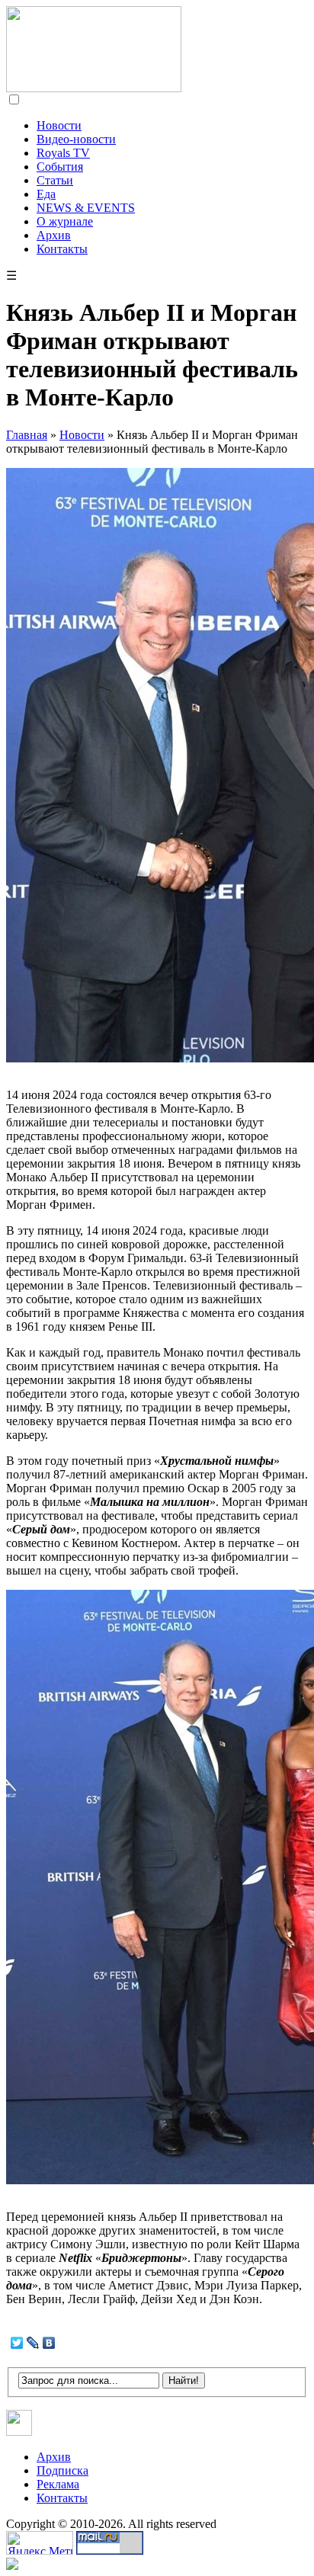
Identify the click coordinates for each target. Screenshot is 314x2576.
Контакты (62, 249)
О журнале (65, 221)
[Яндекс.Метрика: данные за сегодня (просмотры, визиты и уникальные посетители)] (40, 2543)
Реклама (58, 2484)
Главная (27, 435)
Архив (54, 235)
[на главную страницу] (94, 88)
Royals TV (63, 153)
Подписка (62, 2470)
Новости (59, 125)
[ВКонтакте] (49, 2343)
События (60, 167)
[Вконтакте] (19, 2432)
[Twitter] (17, 2343)
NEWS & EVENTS (86, 208)
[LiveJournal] (33, 2343)
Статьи (55, 180)
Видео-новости (76, 139)
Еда (46, 194)
